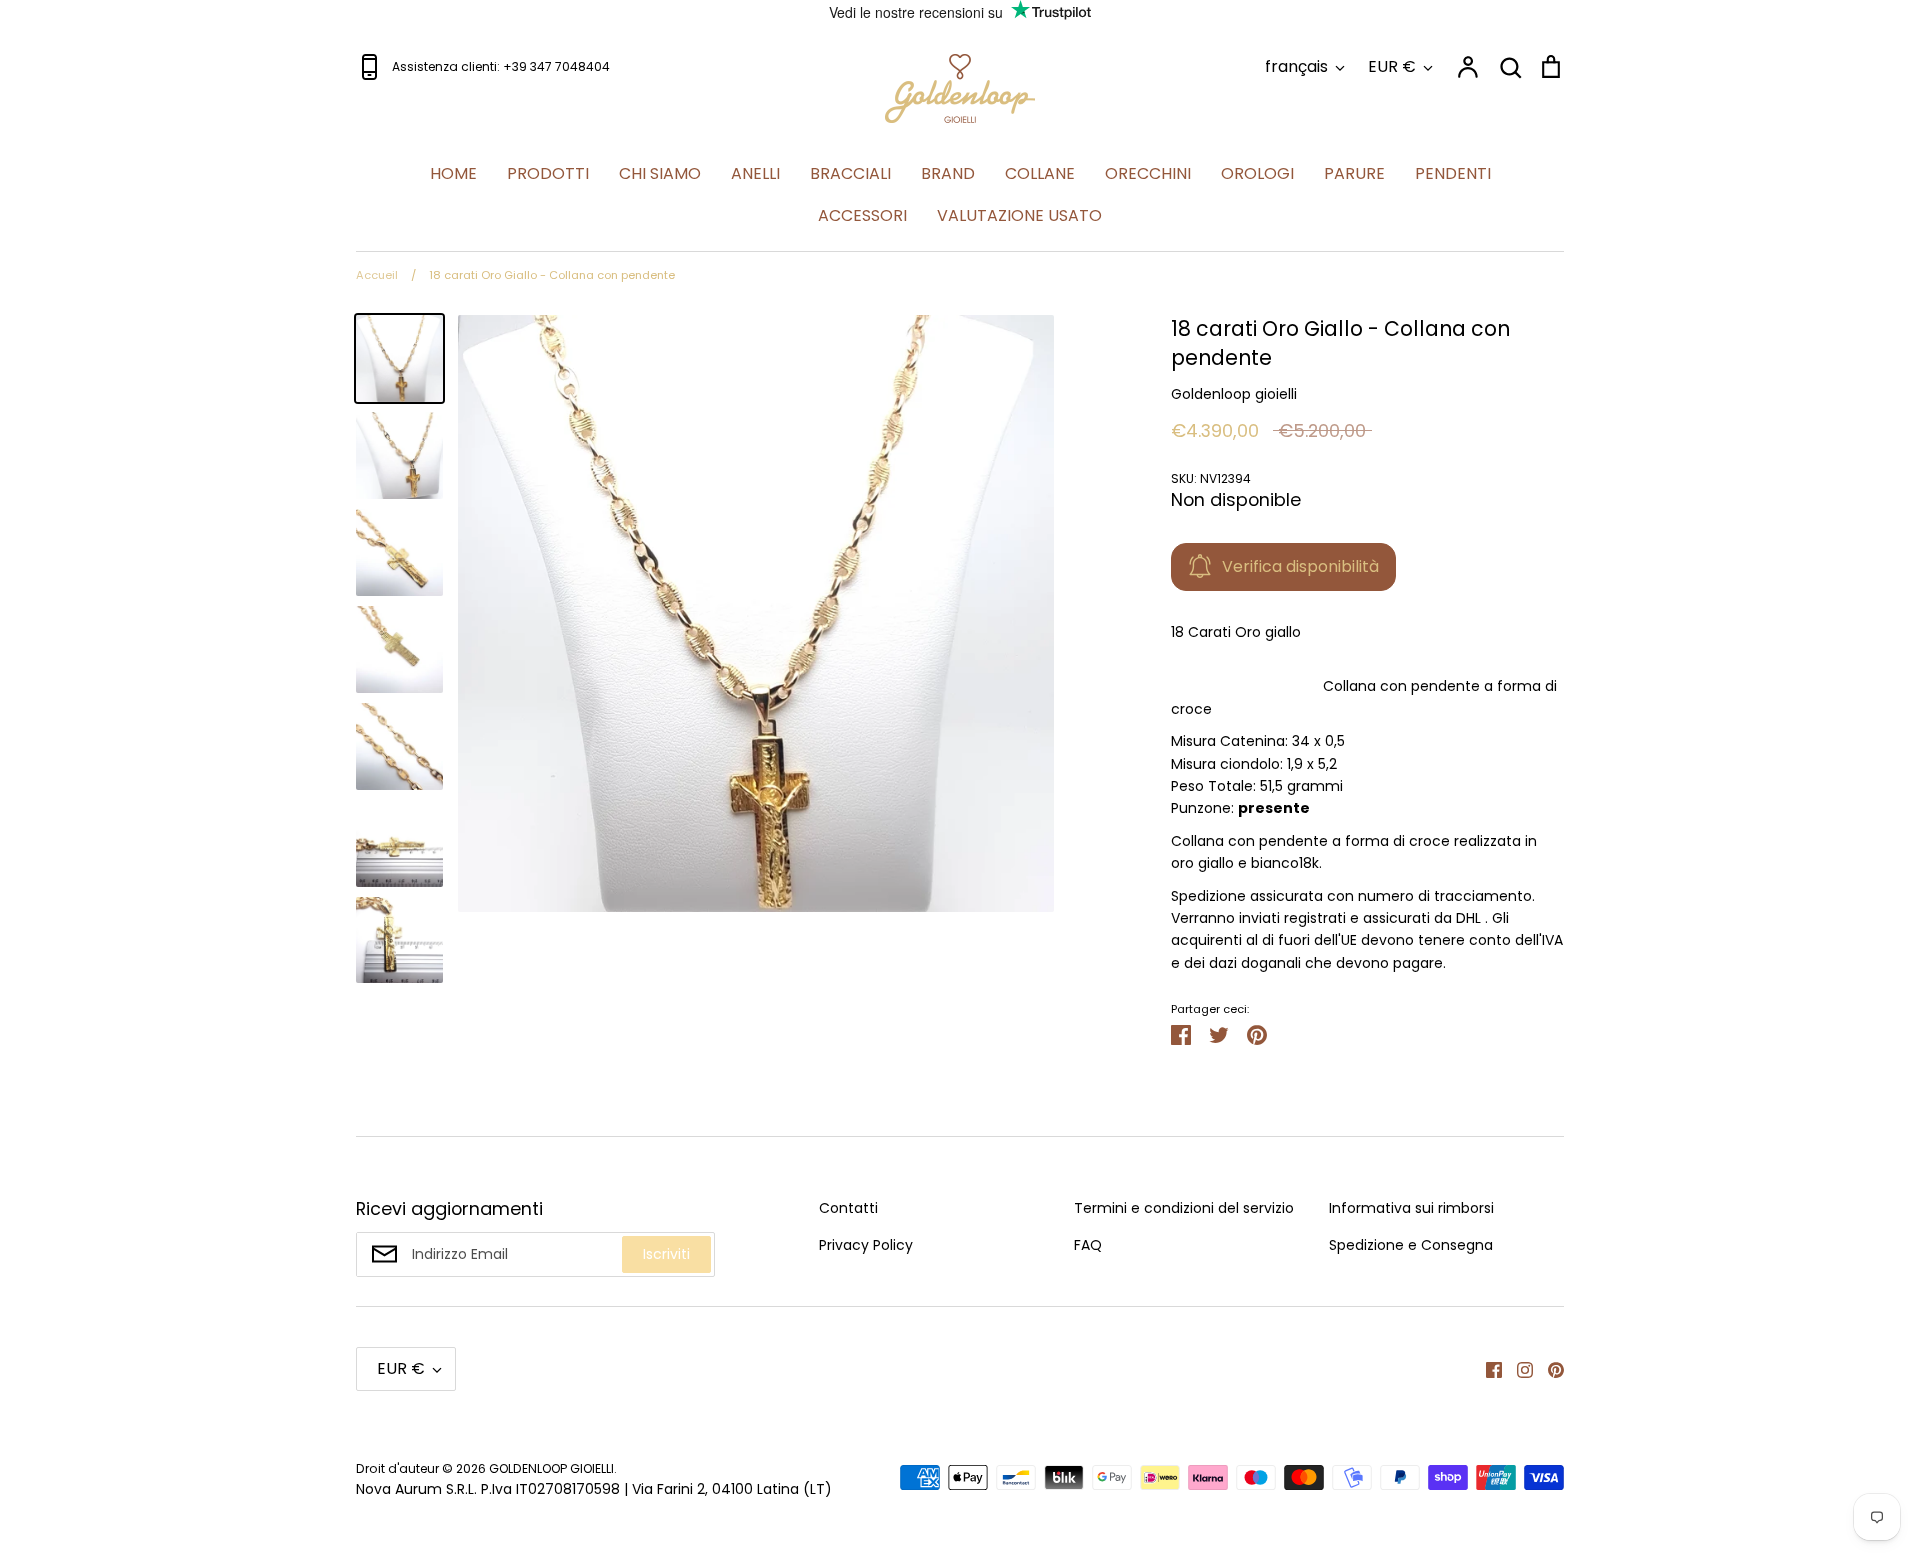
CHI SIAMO (660, 173)
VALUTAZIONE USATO (1019, 215)
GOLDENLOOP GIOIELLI (551, 1468)
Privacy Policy (866, 1245)
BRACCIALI (850, 173)
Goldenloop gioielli (1234, 394)
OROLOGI (1257, 173)
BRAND (948, 173)
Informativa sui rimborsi (1411, 1208)
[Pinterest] (1548, 1369)
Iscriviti (666, 1254)
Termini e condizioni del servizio (1184, 1208)
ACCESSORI (862, 215)
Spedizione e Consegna (1411, 1245)
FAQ (1088, 1245)
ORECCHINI (1148, 173)
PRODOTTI (548, 173)
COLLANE (1040, 173)
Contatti (848, 1208)
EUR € (1392, 66)
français (1296, 66)
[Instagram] (1517, 1369)
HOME (453, 173)
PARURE (1354, 173)
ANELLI (755, 173)
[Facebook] (1486, 1369)
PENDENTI (1453, 173)
